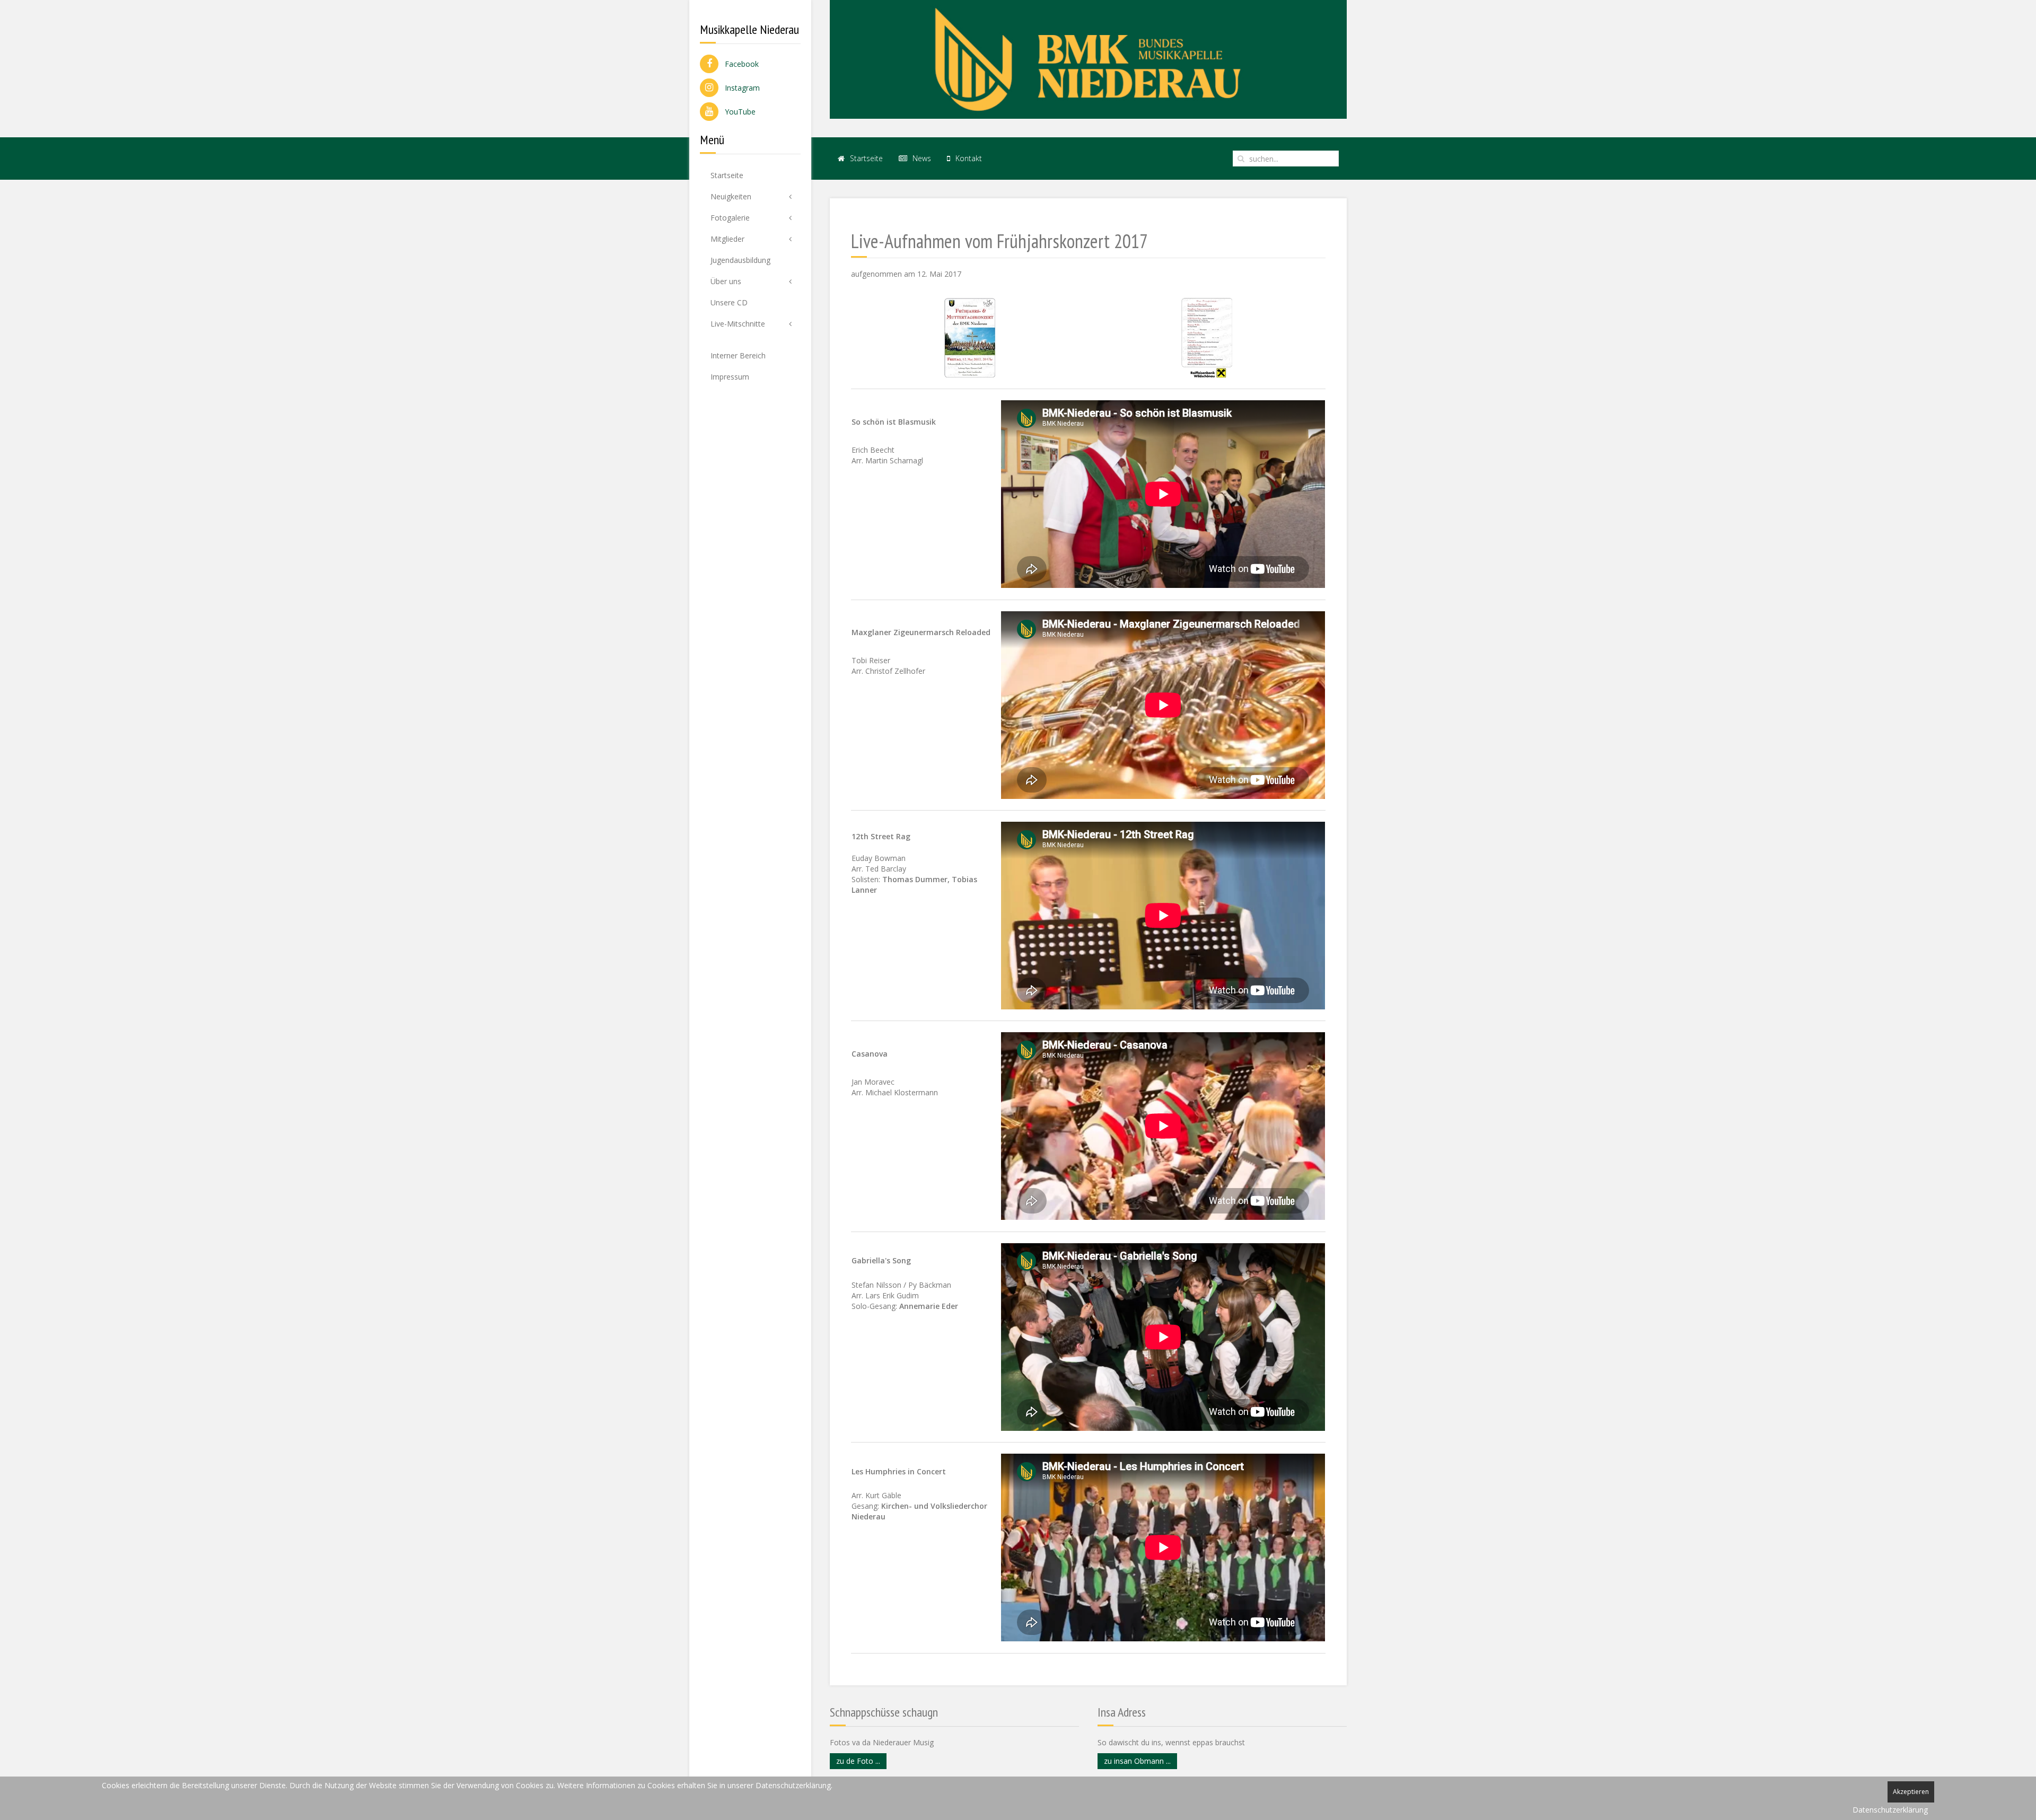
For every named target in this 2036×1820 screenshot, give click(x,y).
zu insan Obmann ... (1137, 1761)
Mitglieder (727, 239)
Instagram (739, 88)
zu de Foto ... (858, 1761)
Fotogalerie (730, 218)
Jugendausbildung (740, 260)
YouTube (737, 112)
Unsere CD (729, 302)
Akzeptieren (1911, 1792)
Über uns (726, 281)
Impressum (730, 377)
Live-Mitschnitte (738, 324)
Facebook (739, 64)
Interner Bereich (738, 355)
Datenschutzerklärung (1890, 1810)
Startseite (727, 175)
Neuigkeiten (731, 196)
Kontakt (968, 158)
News (921, 158)
